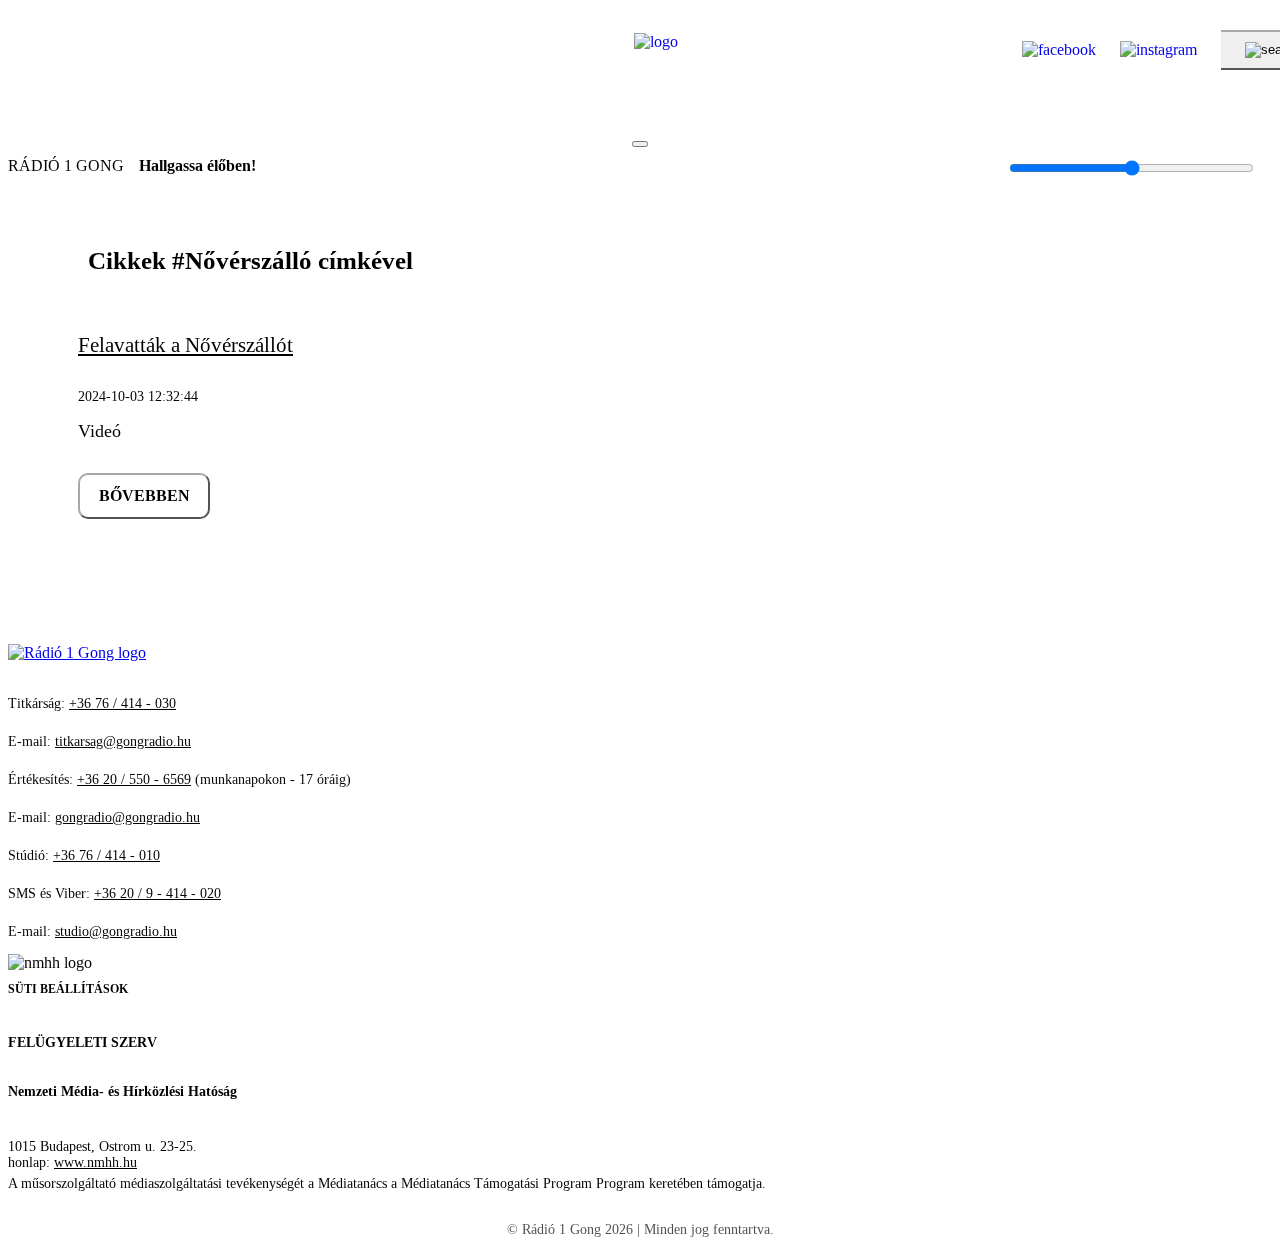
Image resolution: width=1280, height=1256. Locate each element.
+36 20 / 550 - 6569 (134, 779)
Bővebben (144, 495)
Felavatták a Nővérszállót (185, 345)
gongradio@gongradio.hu (127, 817)
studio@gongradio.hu (116, 931)
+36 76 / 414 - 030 (122, 703)
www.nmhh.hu (95, 1162)
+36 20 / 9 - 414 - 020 (157, 893)
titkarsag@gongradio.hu (123, 741)
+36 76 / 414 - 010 (106, 855)
